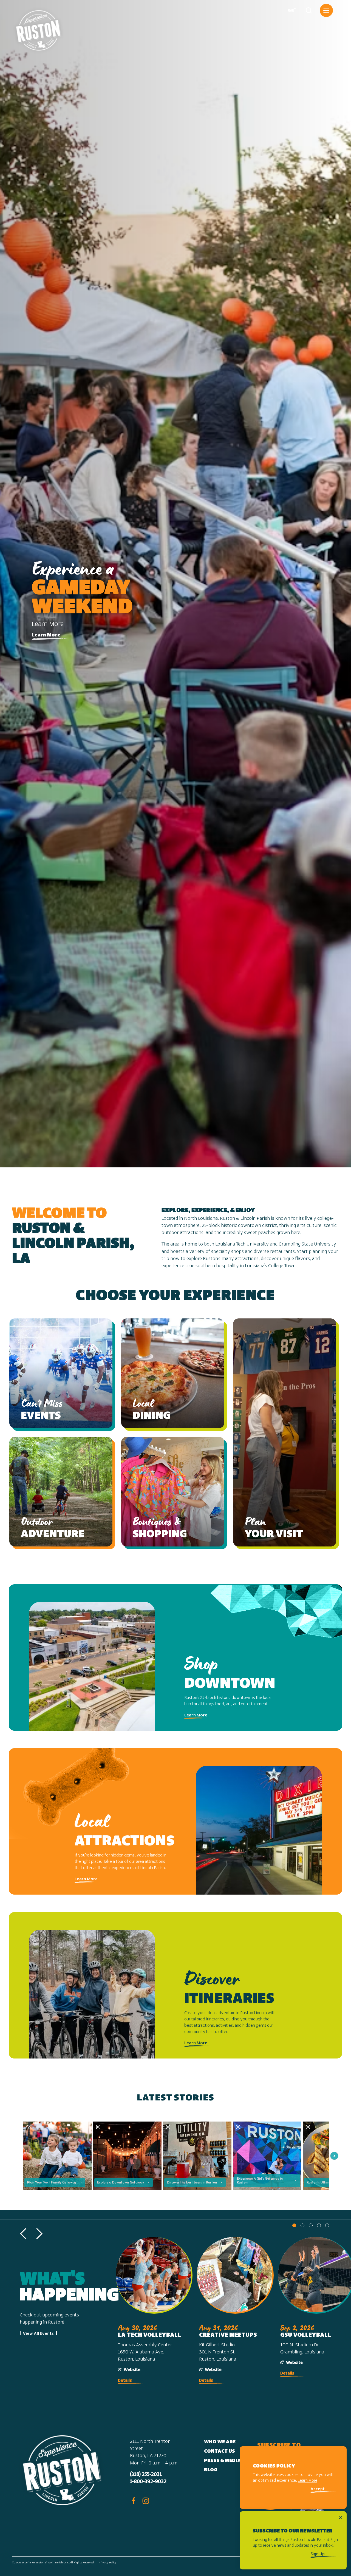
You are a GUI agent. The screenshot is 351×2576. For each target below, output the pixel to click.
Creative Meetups (228, 2335)
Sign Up (318, 2554)
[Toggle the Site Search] (309, 10)
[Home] (39, 28)
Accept (318, 2490)
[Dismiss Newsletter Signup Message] (340, 2518)
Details (125, 2381)
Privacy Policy (108, 2563)
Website (132, 2370)
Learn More (46, 635)
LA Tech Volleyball (149, 2335)
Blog (211, 2470)
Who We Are (220, 2442)
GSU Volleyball (306, 2335)
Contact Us (220, 2452)
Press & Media (223, 2461)
